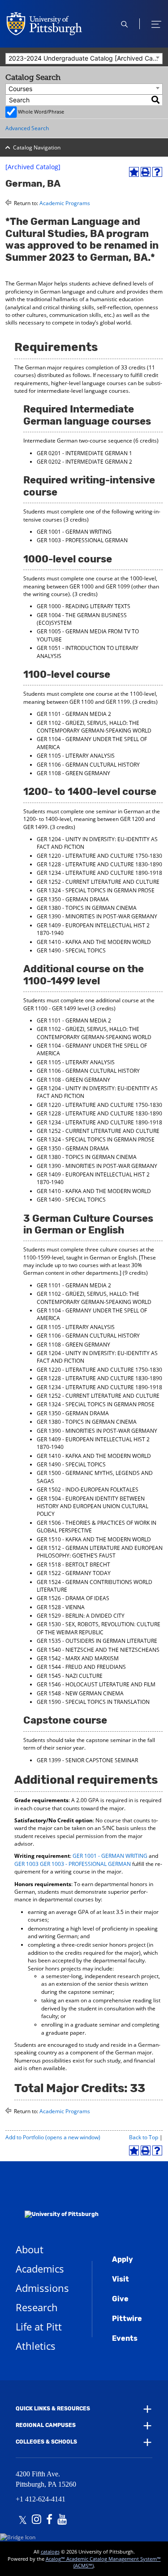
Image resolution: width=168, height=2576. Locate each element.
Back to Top (144, 2137)
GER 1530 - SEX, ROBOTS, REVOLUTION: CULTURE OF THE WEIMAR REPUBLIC (99, 1628)
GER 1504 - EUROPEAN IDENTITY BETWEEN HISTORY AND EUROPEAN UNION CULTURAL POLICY (93, 1506)
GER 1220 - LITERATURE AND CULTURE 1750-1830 (99, 856)
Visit (121, 2279)
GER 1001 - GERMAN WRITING (74, 532)
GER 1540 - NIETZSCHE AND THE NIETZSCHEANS (98, 1650)
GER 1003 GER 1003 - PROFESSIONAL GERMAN (73, 1864)
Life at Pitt (39, 2326)
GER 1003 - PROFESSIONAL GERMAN (82, 540)
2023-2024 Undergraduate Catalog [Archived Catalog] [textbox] (85, 58)
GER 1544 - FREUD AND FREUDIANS (81, 1667)
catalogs (50, 2552)
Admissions (42, 2288)
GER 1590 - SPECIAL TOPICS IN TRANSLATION (93, 1702)
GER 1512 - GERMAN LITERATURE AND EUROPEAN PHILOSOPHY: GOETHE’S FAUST (100, 1552)
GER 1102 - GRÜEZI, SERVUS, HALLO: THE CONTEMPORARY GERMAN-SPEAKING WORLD (94, 727)
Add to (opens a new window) (53, 2137)
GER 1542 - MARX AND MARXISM (78, 1658)
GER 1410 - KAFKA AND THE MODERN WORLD (94, 942)
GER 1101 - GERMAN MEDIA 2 (74, 714)
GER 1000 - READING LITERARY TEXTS (84, 606)
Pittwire (127, 2319)
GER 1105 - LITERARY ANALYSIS (76, 756)
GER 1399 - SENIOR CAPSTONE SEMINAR (87, 1760)
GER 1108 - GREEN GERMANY (73, 773)
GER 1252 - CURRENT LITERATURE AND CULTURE (98, 882)
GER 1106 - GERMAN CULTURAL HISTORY (88, 765)
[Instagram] (37, 2520)
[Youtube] (62, 2520)
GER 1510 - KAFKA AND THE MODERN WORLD (94, 1539)
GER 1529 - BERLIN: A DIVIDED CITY (81, 1616)
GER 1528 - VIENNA (61, 1607)
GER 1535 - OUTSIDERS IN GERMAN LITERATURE (97, 1641)
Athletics (36, 2346)
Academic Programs (65, 203)
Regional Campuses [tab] (46, 2425)
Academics (40, 2269)
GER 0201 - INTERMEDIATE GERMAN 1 (84, 453)
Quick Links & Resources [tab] (53, 2409)
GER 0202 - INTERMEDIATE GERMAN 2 (84, 462)
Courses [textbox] (20, 89)
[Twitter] (23, 2520)
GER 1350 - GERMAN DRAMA (73, 899)
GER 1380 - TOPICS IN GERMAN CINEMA (87, 908)
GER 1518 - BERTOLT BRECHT (73, 1564)
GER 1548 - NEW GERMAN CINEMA (80, 1693)
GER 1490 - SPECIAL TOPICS (71, 950)
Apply (123, 2259)
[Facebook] (49, 2520)
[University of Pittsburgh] (57, 2202)
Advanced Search (27, 128)
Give (120, 2299)
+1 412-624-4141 (41, 2499)
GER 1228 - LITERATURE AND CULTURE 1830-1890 (99, 864)
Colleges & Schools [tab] (46, 2442)
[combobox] (84, 59)
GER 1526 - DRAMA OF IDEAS (73, 1598)
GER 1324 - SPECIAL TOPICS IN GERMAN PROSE (96, 890)
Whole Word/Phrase (41, 112)
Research (37, 2307)
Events (125, 2338)
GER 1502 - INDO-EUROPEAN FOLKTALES (88, 1490)
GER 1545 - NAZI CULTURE (70, 1676)
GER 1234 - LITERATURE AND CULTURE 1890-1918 (99, 873)
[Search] (156, 100)
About (30, 2249)
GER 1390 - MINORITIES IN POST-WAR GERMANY (97, 916)
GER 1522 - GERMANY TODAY (74, 1573)
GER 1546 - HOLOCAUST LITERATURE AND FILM (96, 1684)
